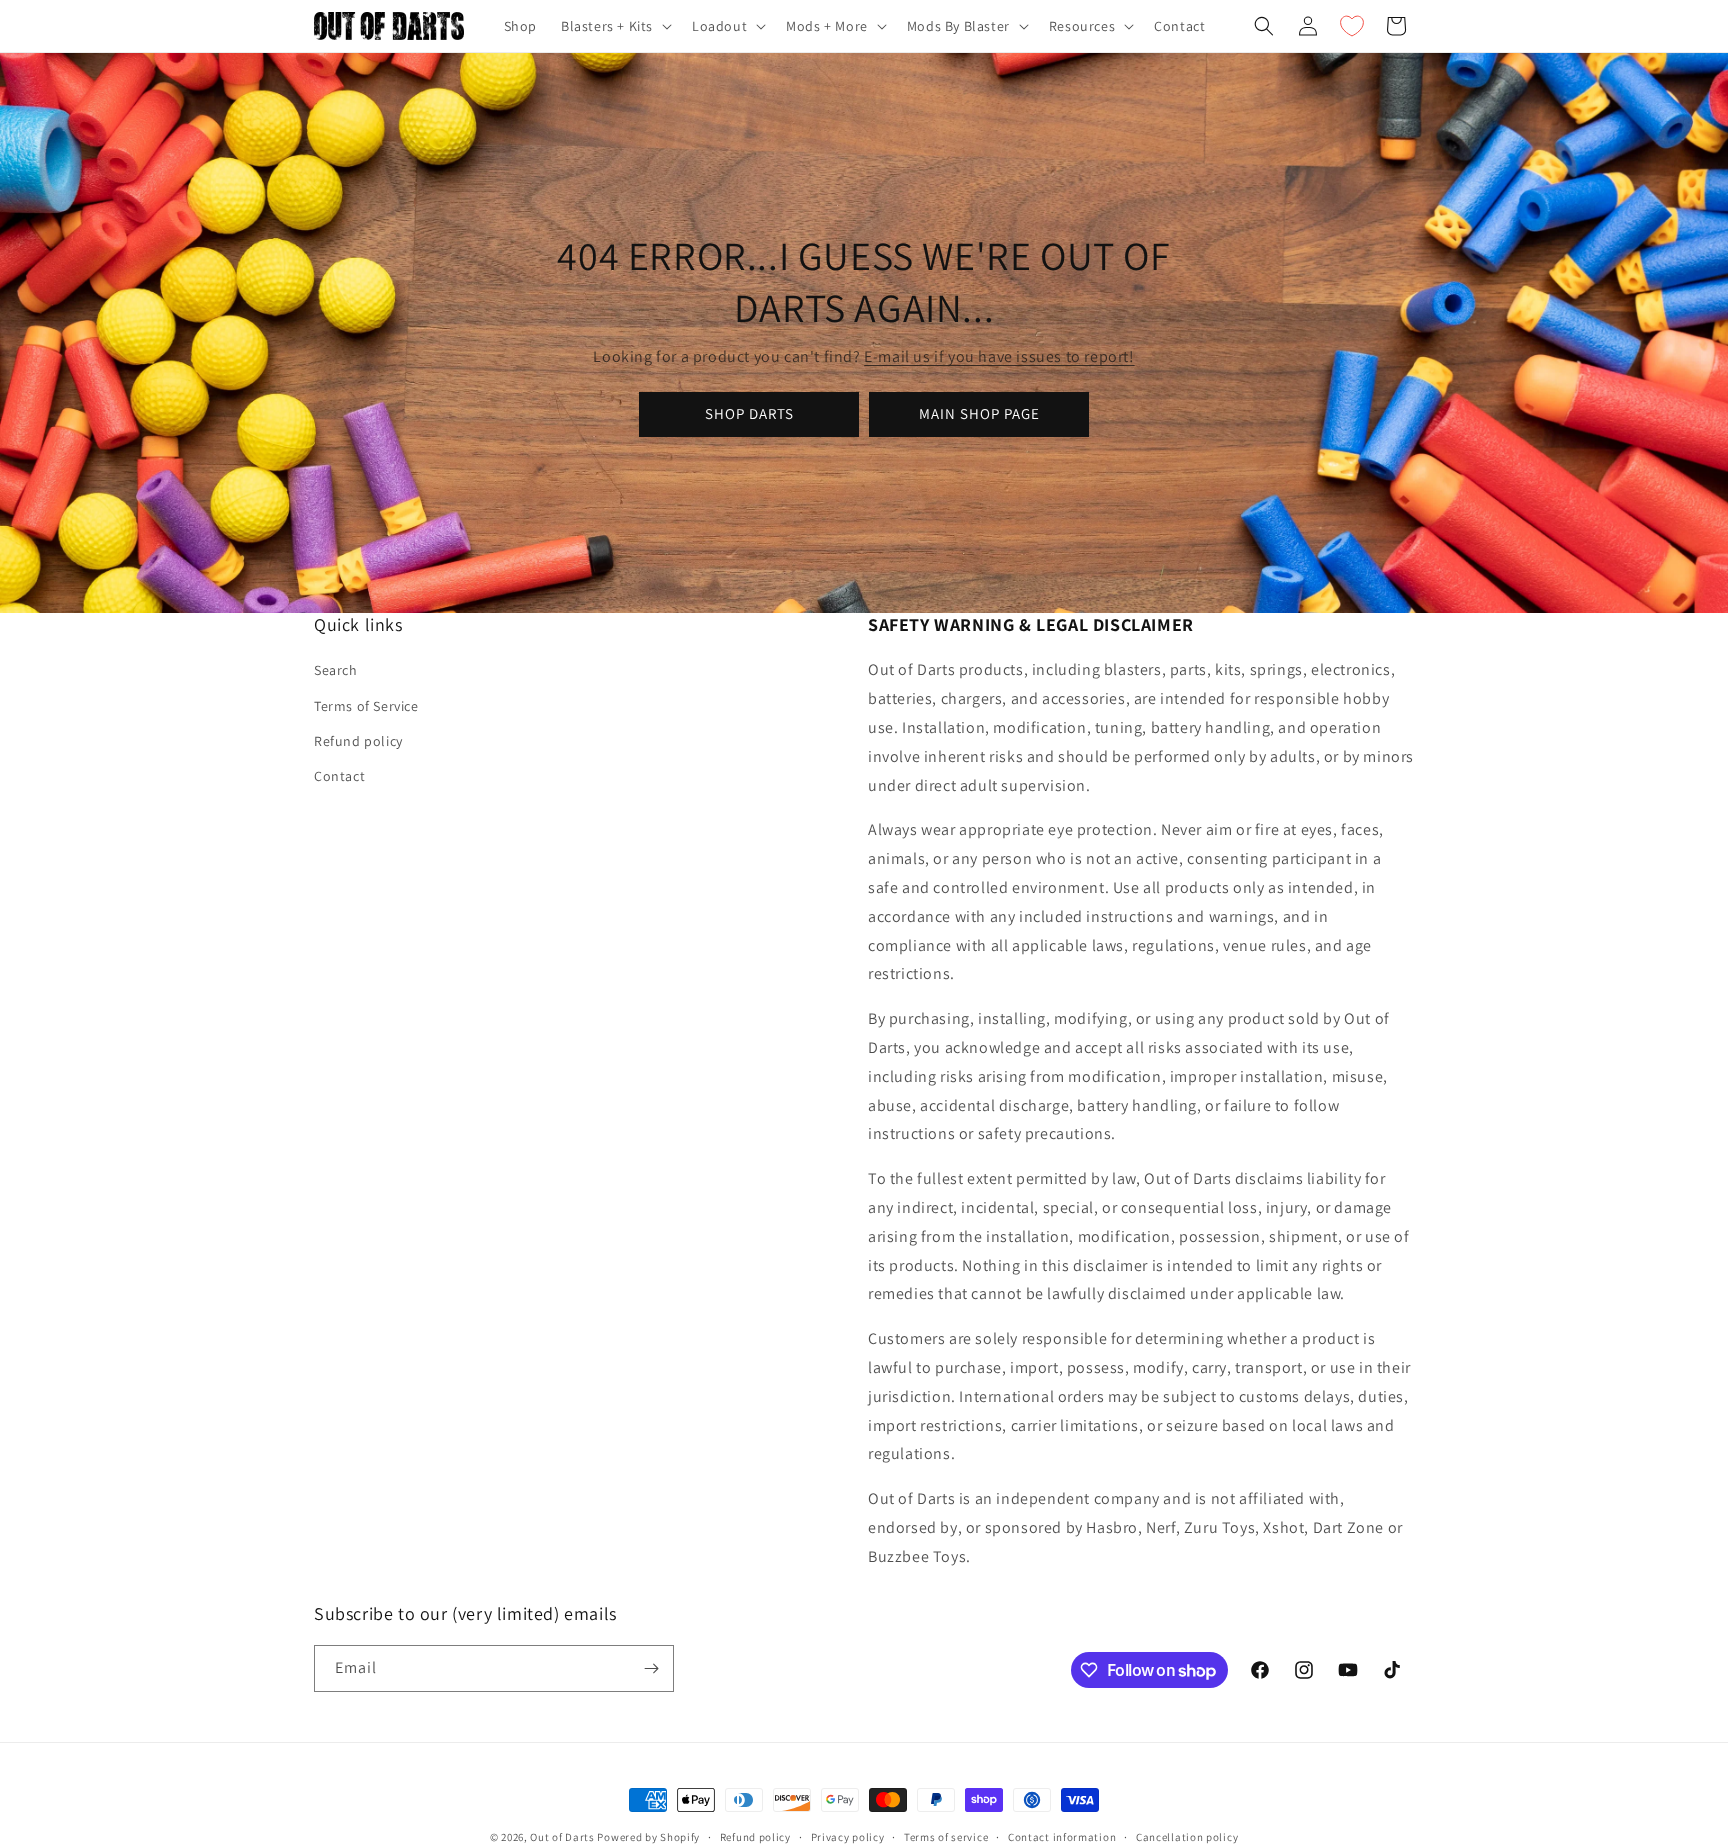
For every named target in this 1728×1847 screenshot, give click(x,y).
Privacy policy (848, 1837)
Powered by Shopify (648, 1837)
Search (336, 670)
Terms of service (946, 1837)
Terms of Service (366, 706)
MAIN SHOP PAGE (979, 413)
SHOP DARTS (749, 413)
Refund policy (358, 741)
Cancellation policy (1187, 1837)
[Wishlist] (1352, 26)
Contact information (1062, 1837)
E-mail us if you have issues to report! (999, 356)
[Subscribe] (651, 1668)
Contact (339, 776)
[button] (614, 26)
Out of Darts (562, 1837)
